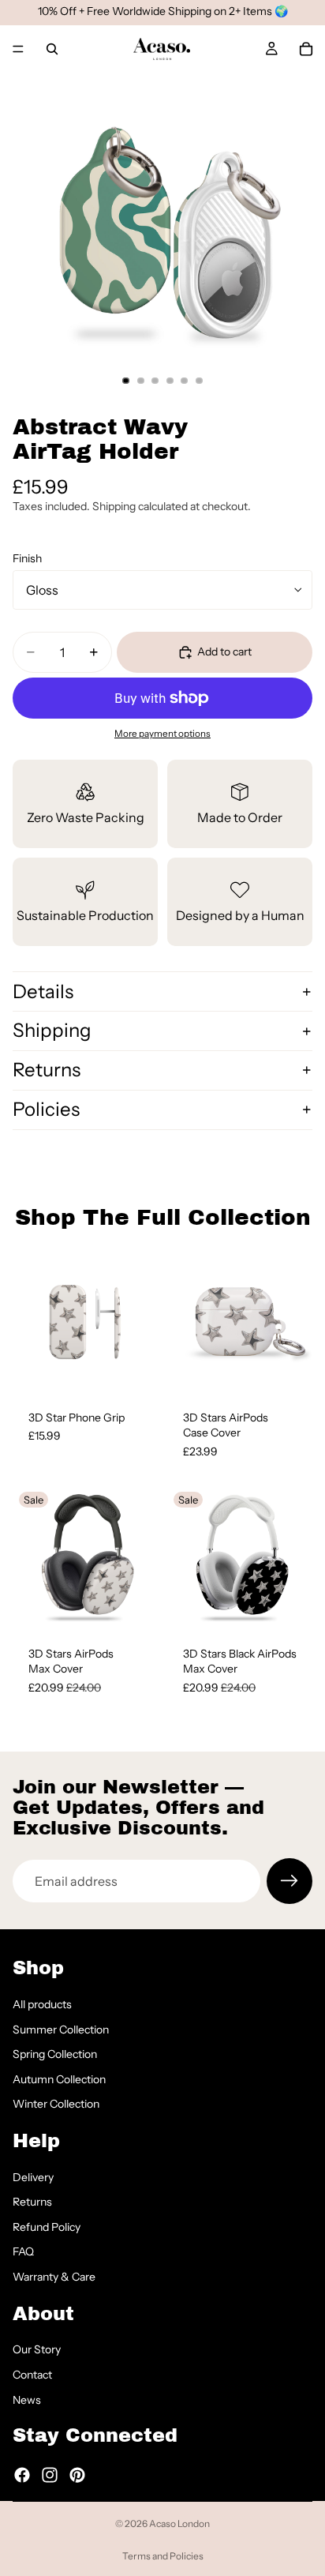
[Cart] (306, 49)
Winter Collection (56, 2104)
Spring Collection (55, 2054)
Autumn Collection (59, 2079)
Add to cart (224, 652)
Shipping (52, 1030)
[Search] (52, 49)
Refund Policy (47, 2227)
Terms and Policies (163, 2556)
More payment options (162, 734)
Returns (47, 1070)
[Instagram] (50, 2474)
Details (43, 991)
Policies (46, 1109)
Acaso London (179, 2523)
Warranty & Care (54, 2277)
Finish (27, 558)
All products (42, 2004)
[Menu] (18, 49)
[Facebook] (22, 2474)
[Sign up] (290, 1881)
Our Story (37, 2349)
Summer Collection (61, 2029)
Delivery (33, 2177)
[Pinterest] (77, 2474)
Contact (32, 2375)
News (27, 2399)
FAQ (23, 2251)
